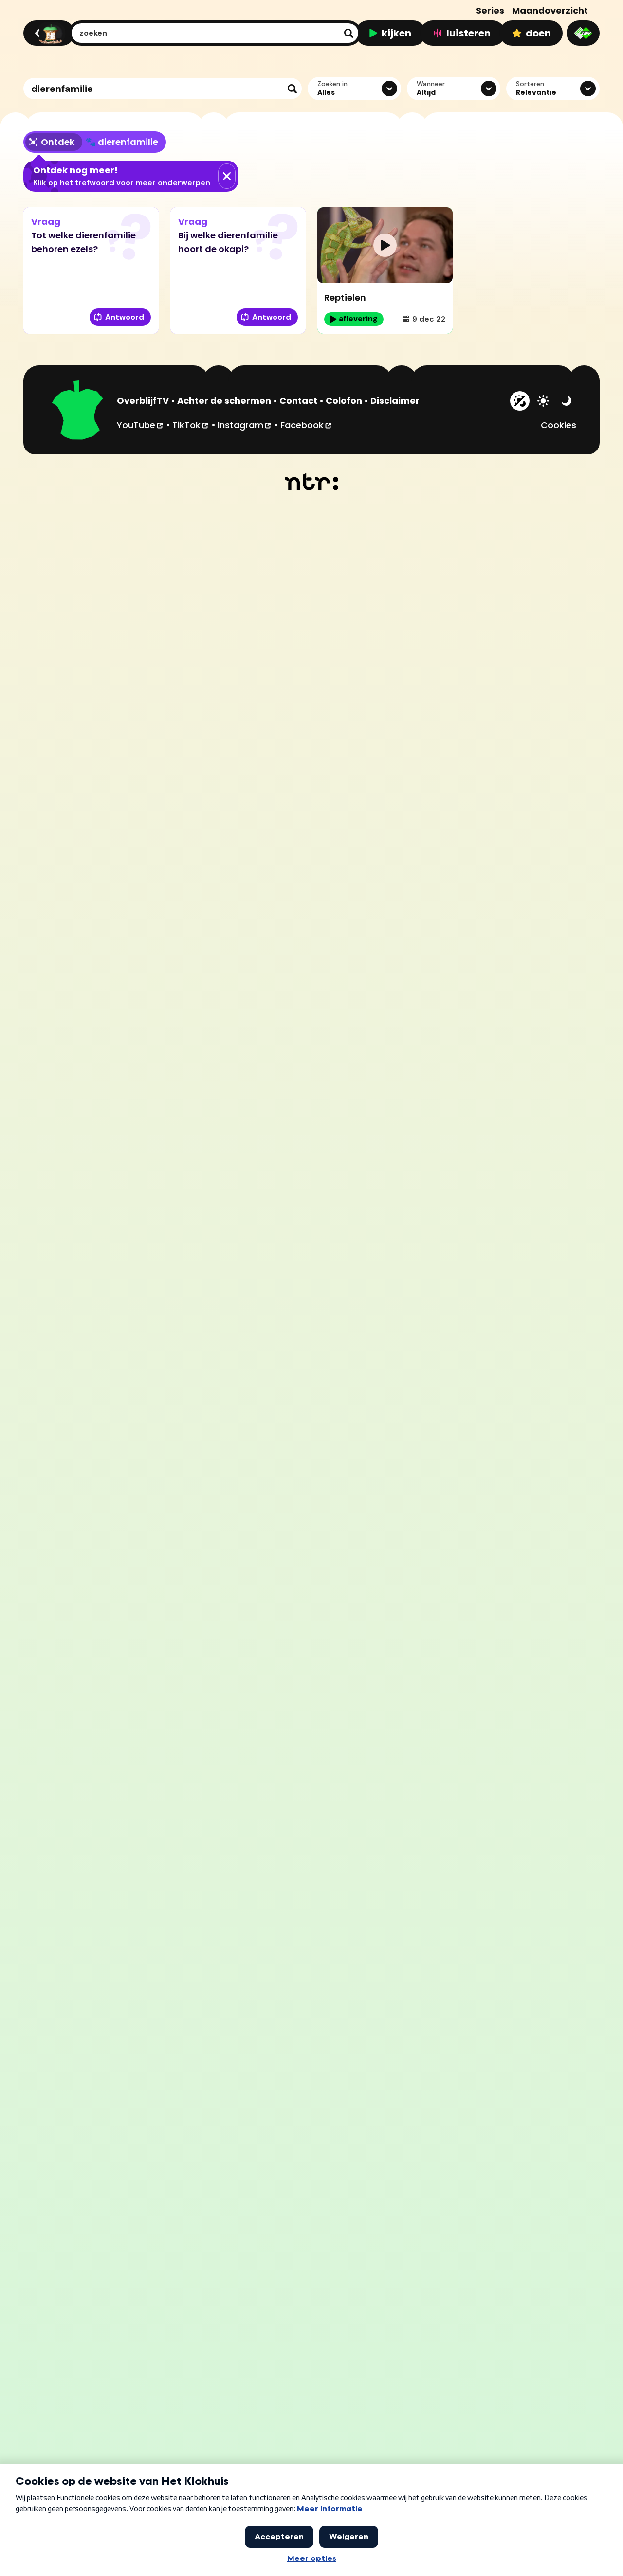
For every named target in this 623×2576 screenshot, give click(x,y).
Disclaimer (395, 401)
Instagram (245, 425)
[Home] (47, 33)
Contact (298, 401)
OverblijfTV (143, 401)
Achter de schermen (224, 401)
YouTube (140, 425)
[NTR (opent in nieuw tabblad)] (312, 482)
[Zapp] (583, 33)
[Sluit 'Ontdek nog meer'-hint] (227, 176)
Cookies (559, 425)
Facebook (306, 425)
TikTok (191, 425)
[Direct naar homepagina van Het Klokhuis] (78, 412)
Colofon (344, 401)
